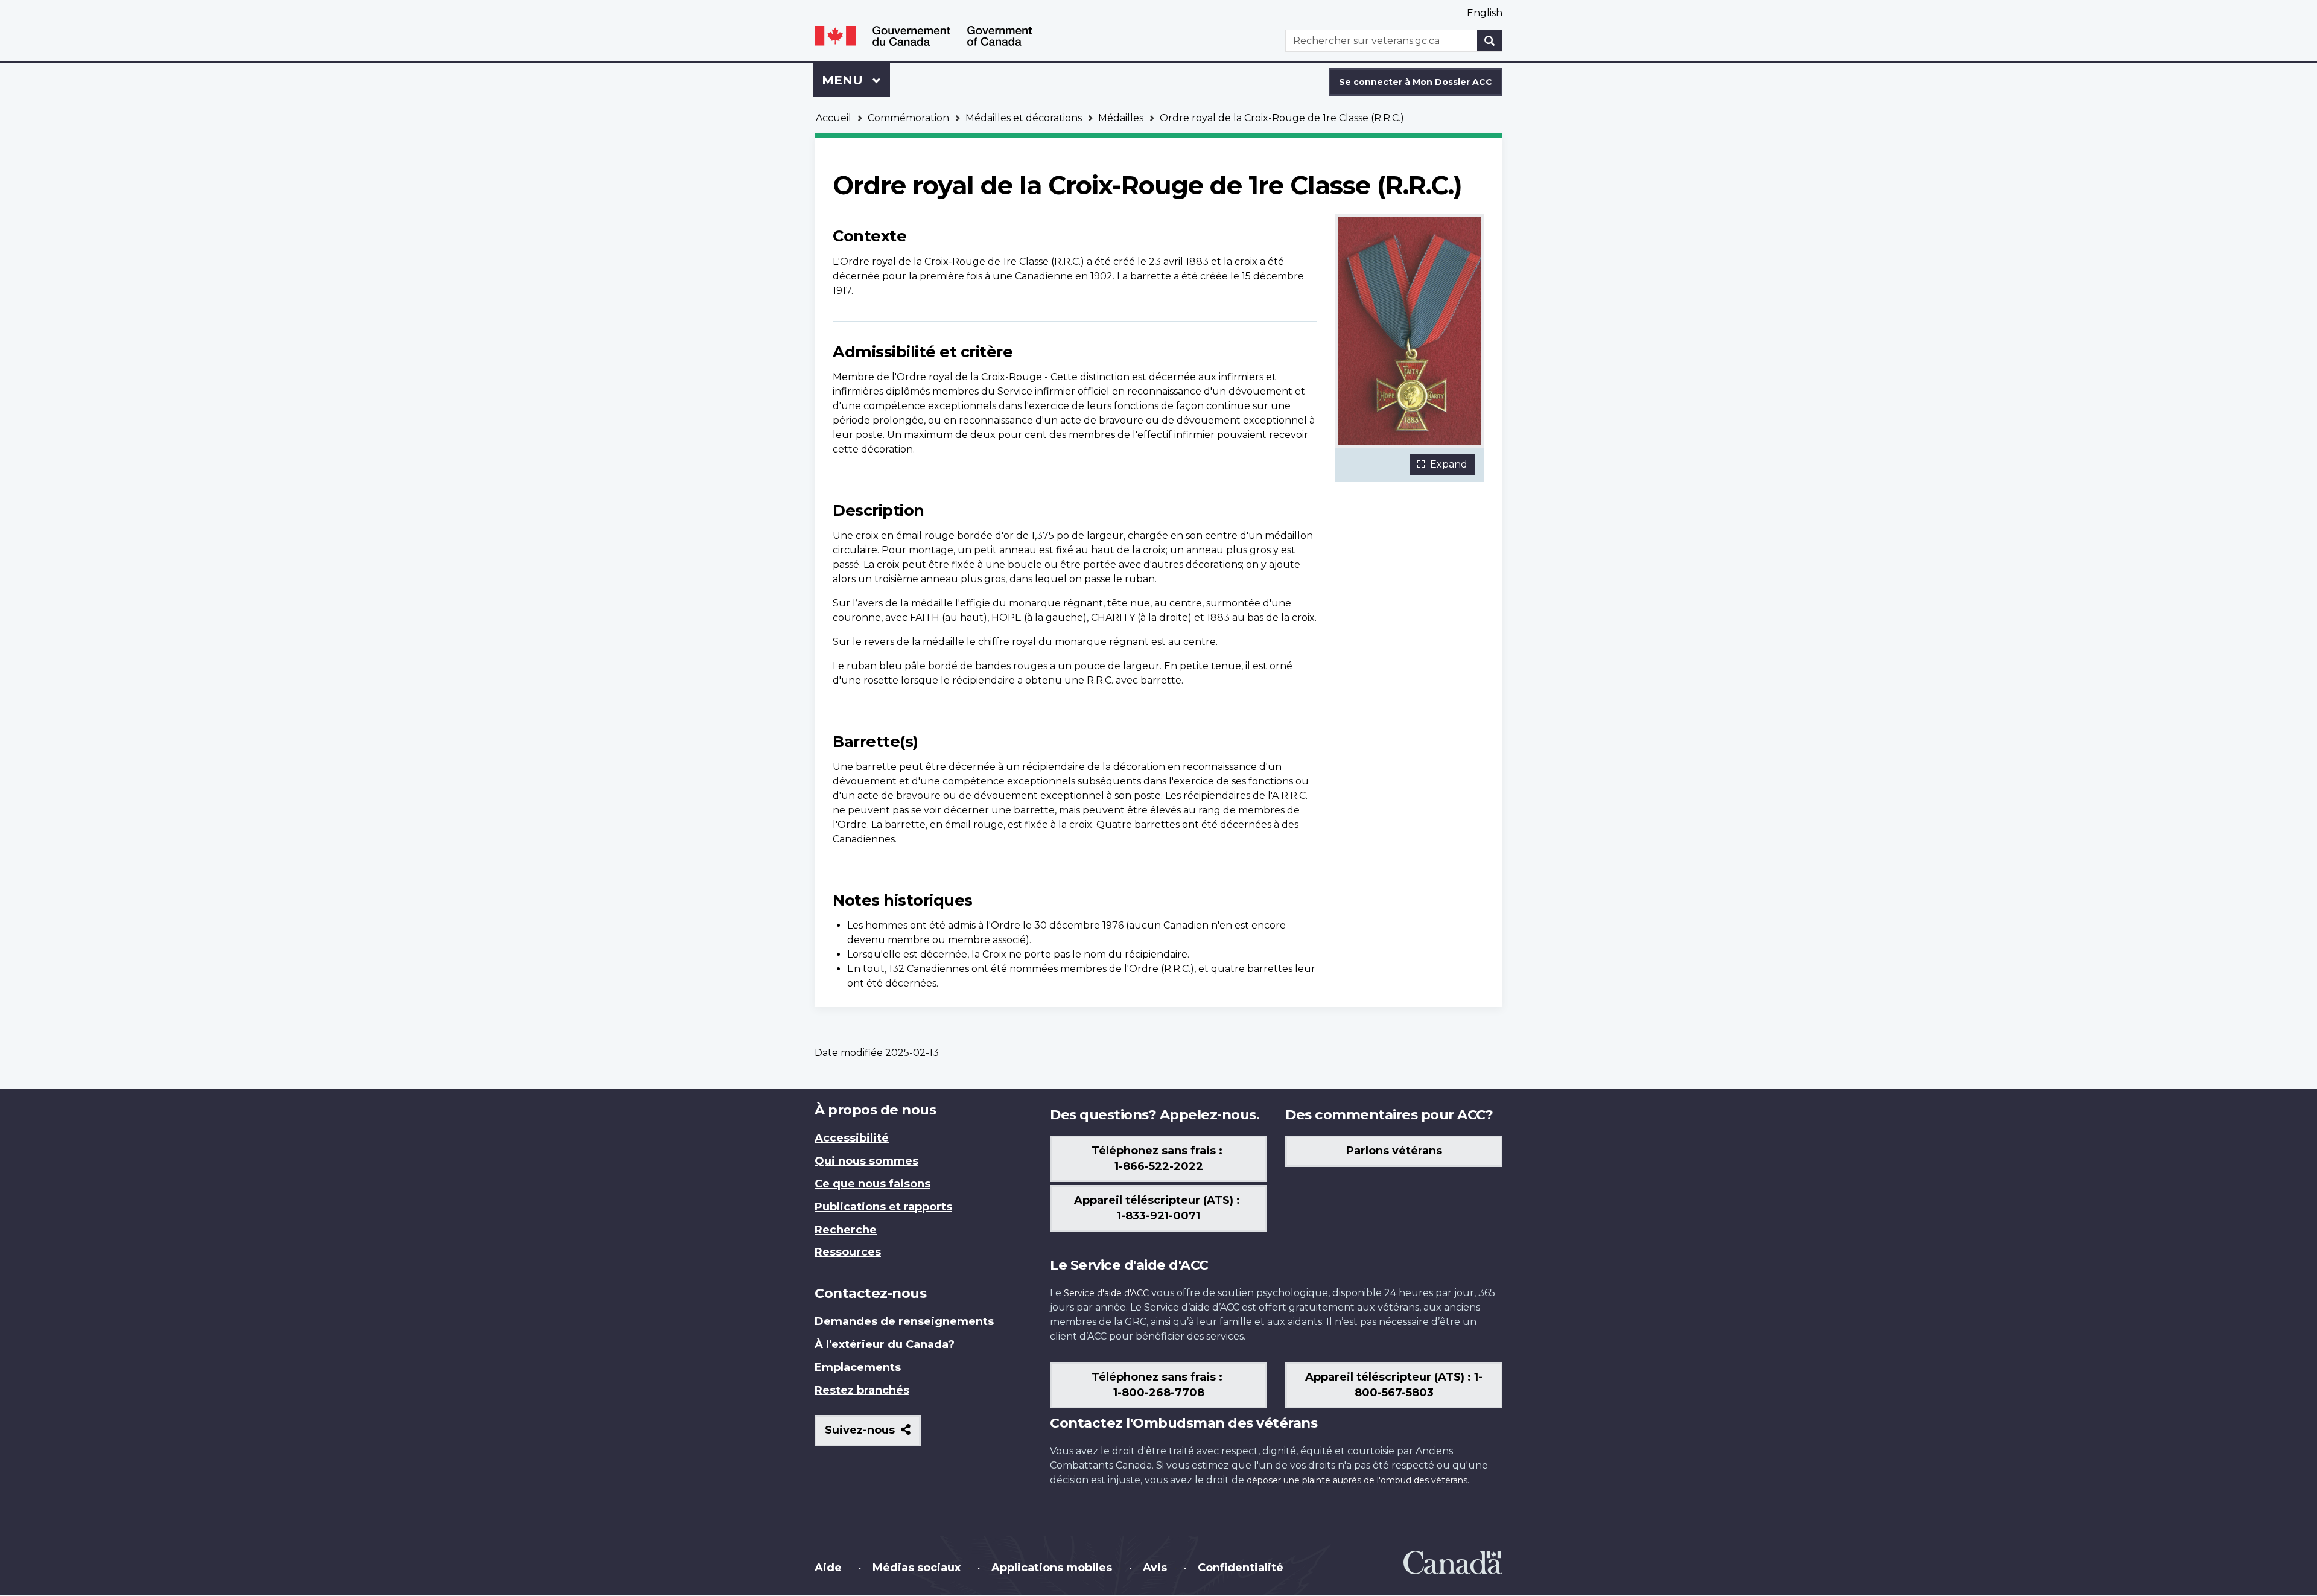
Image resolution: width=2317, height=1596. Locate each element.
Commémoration (908, 118)
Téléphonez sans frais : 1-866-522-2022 (1158, 1159)
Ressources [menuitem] (848, 1252)
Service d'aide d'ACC (1106, 1293)
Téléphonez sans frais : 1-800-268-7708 (1158, 1385)
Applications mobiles (1052, 1568)
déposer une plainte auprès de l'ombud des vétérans (1357, 1480)
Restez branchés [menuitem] (862, 1390)
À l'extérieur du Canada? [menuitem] (885, 1344)
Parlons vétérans (1394, 1151)
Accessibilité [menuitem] (852, 1138)
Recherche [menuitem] (846, 1230)
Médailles (1121, 118)
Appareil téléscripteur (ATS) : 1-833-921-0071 (1158, 1208)
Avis (1155, 1568)
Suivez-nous (873, 1435)
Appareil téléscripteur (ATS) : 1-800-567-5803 (1394, 1385)
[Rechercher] (1490, 41)
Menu (856, 80)
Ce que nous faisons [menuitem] (872, 1184)
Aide (828, 1568)
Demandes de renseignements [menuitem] (904, 1321)
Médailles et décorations (1024, 118)
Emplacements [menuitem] (858, 1367)
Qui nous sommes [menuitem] (866, 1161)
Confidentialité (1241, 1568)
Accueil (834, 118)
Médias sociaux (917, 1568)
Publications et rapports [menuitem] (883, 1207)
